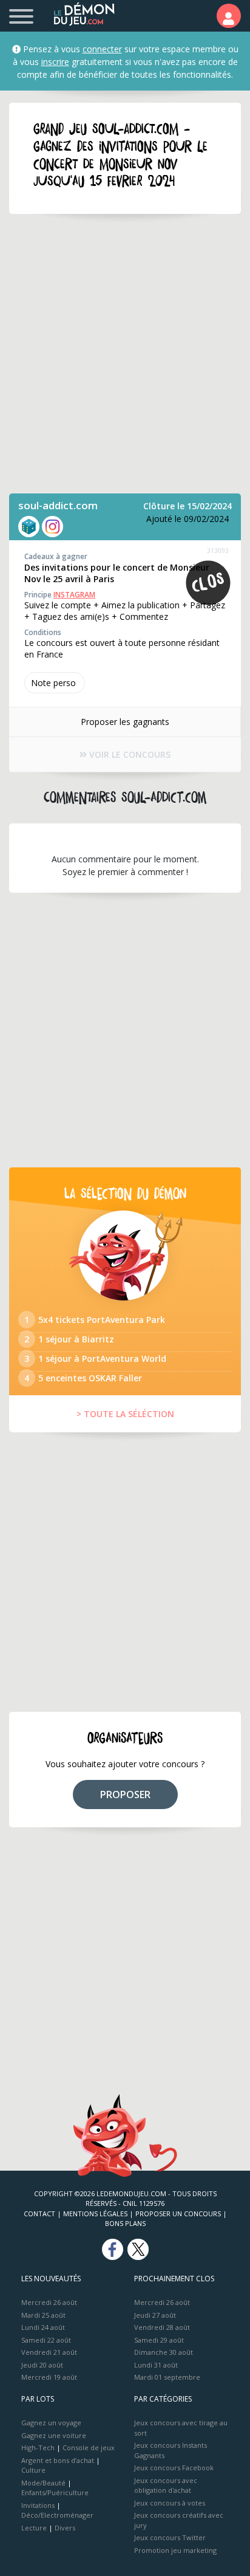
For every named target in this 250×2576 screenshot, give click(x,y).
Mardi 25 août (43, 2315)
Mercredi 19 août (49, 2377)
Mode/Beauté (43, 2483)
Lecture (34, 2528)
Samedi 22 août (46, 2340)
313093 (218, 550)
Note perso (53, 683)
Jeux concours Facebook (174, 2468)
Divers (65, 2528)
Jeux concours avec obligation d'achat (166, 2485)
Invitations (38, 2505)
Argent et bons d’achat (58, 2460)
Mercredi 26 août (49, 2302)
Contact (39, 2214)
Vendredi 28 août (162, 2327)
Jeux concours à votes (170, 2503)
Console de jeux (89, 2447)
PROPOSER (125, 1795)
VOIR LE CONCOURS (129, 754)
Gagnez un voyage (51, 2423)
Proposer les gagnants (125, 722)
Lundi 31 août (156, 2365)
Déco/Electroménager (57, 2515)
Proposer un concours (178, 2214)
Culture (33, 2470)
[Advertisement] (125, 354)
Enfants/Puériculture (55, 2492)
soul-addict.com (58, 505)
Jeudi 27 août (155, 2315)
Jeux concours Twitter (170, 2537)
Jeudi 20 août (42, 2365)
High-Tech (38, 2447)
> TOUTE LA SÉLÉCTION (125, 1414)
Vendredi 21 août (49, 2352)
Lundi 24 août (43, 2327)
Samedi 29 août (159, 2340)
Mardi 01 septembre (167, 2377)
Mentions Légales (95, 2214)
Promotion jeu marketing (175, 2550)
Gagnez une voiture (54, 2435)
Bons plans (125, 2223)
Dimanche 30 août (164, 2352)
